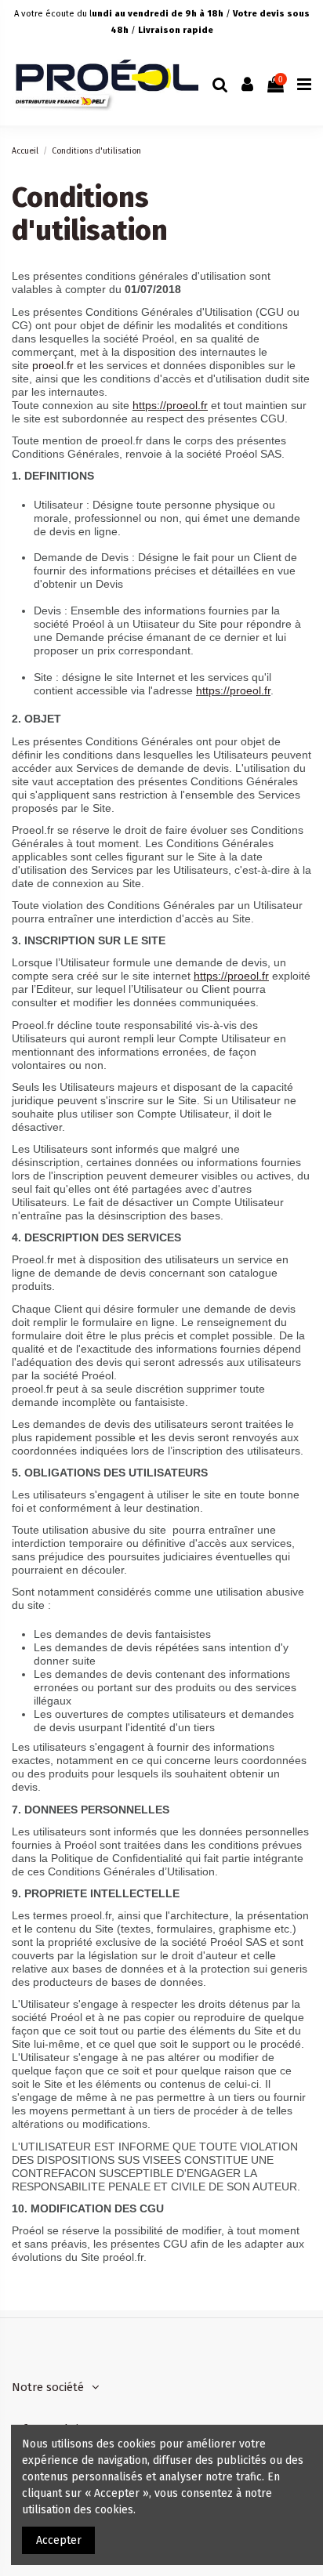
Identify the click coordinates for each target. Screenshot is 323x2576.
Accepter (59, 2540)
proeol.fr (54, 365)
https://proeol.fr (170, 405)
